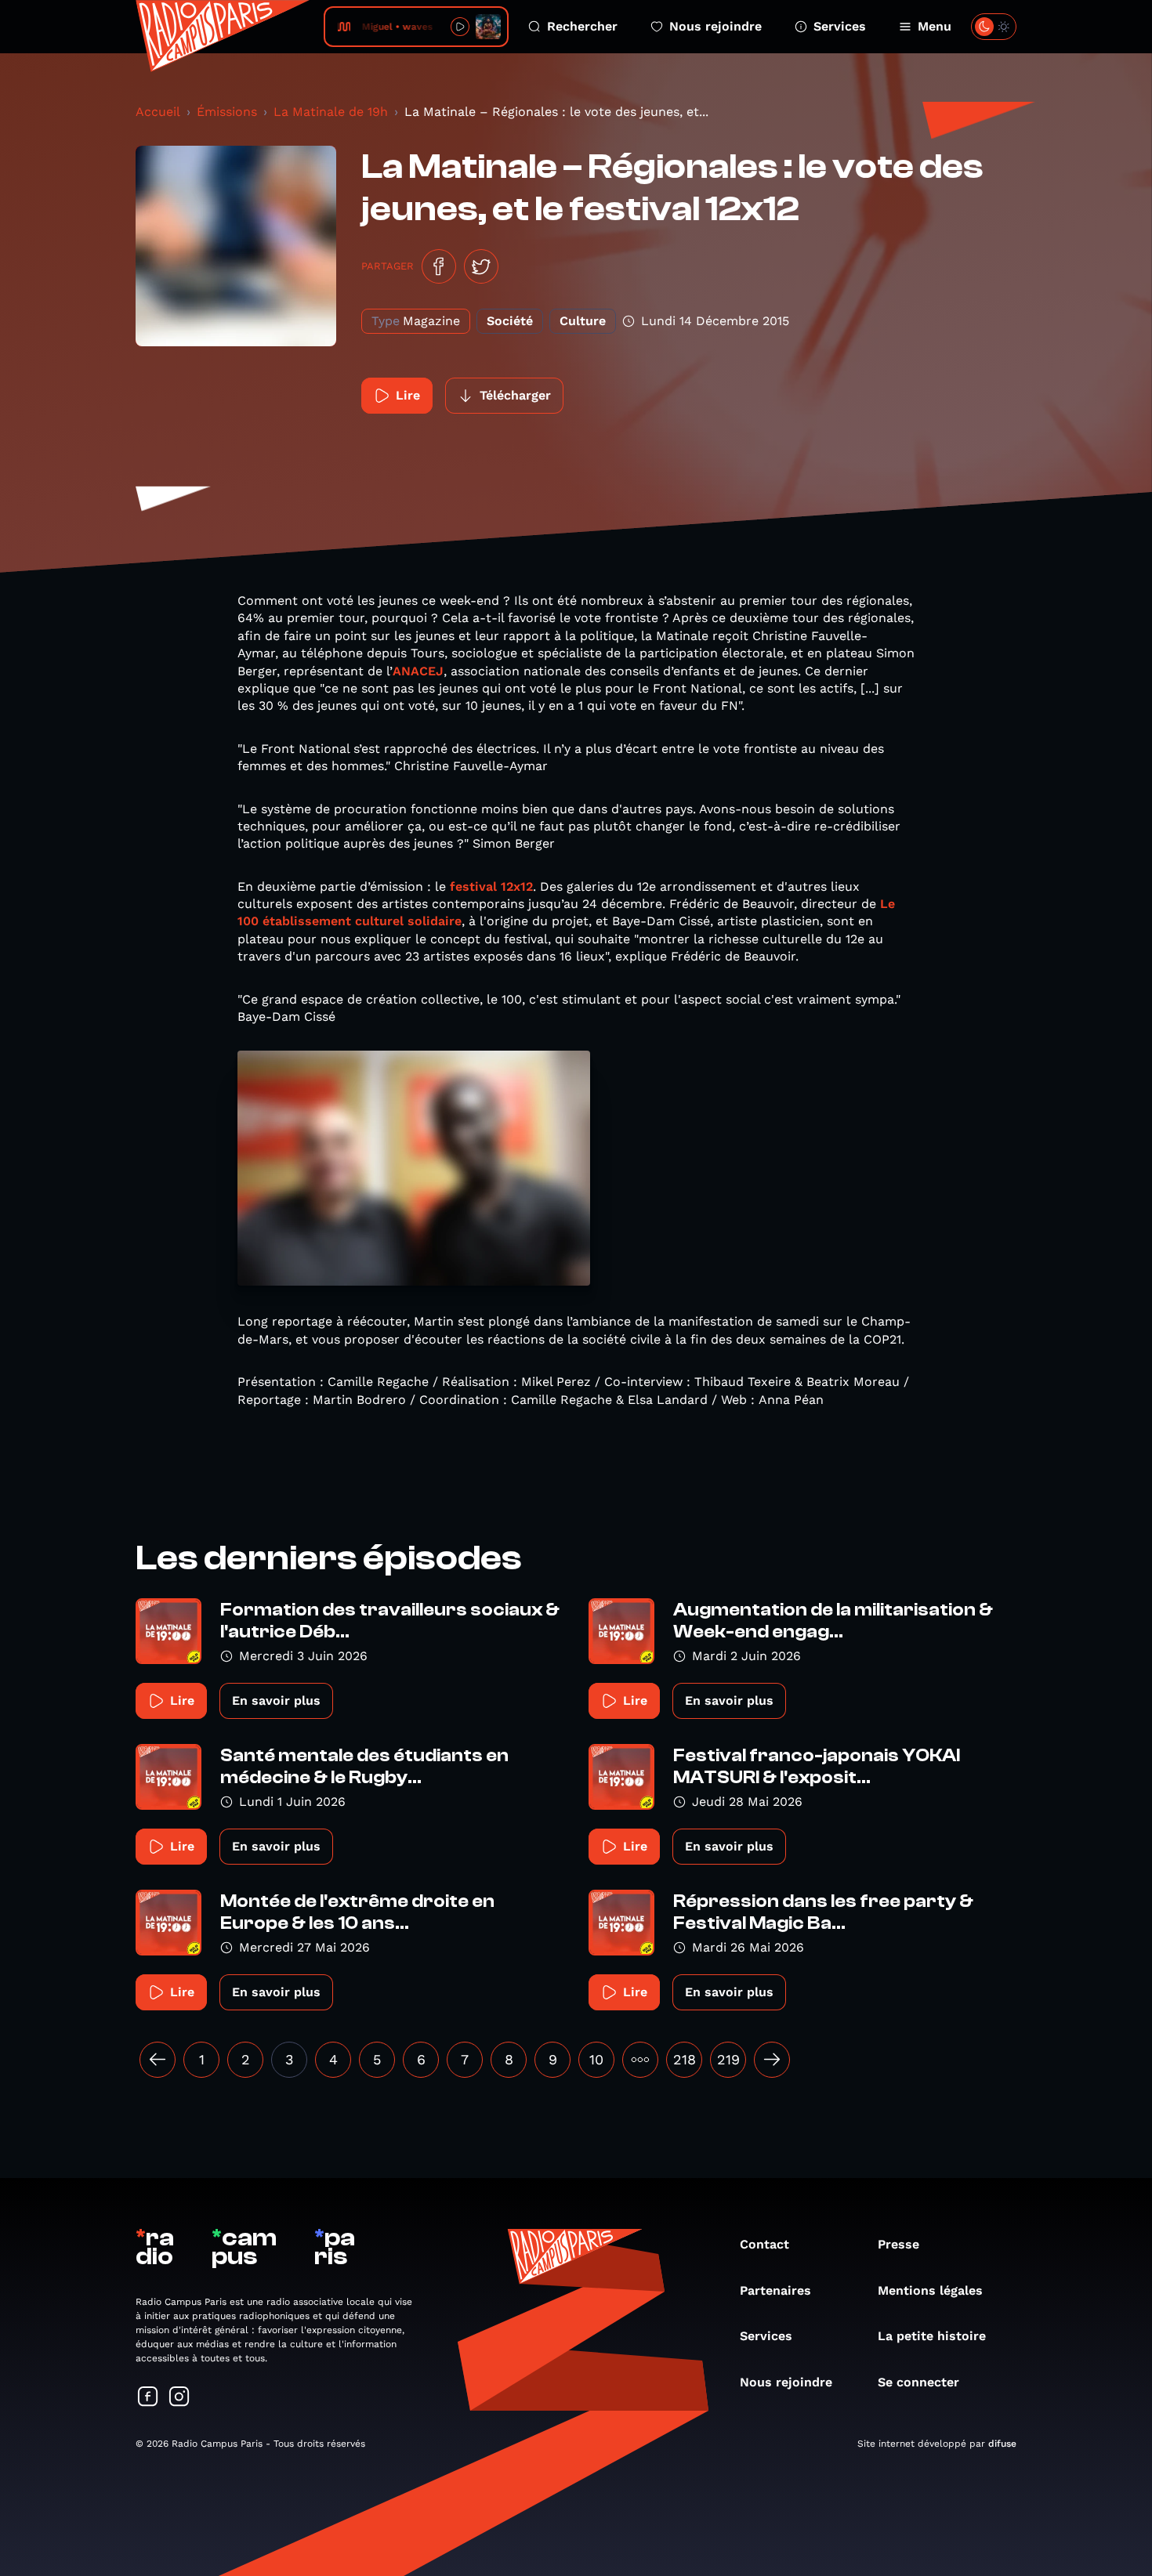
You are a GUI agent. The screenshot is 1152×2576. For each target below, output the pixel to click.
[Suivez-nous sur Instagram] (179, 2398)
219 (728, 2059)
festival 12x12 (491, 886)
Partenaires (775, 2290)
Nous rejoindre (715, 26)
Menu (935, 26)
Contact (764, 2244)
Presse (898, 2244)
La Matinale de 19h (331, 112)
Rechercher (582, 26)
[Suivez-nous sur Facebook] (148, 2398)
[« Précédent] (158, 2060)
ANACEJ (418, 671)
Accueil (158, 112)
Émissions (227, 112)
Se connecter (918, 2382)
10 (596, 2059)
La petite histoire (932, 2336)
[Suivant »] (772, 2060)
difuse (1002, 2444)
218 (685, 2059)
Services (840, 26)
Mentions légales (930, 2290)
